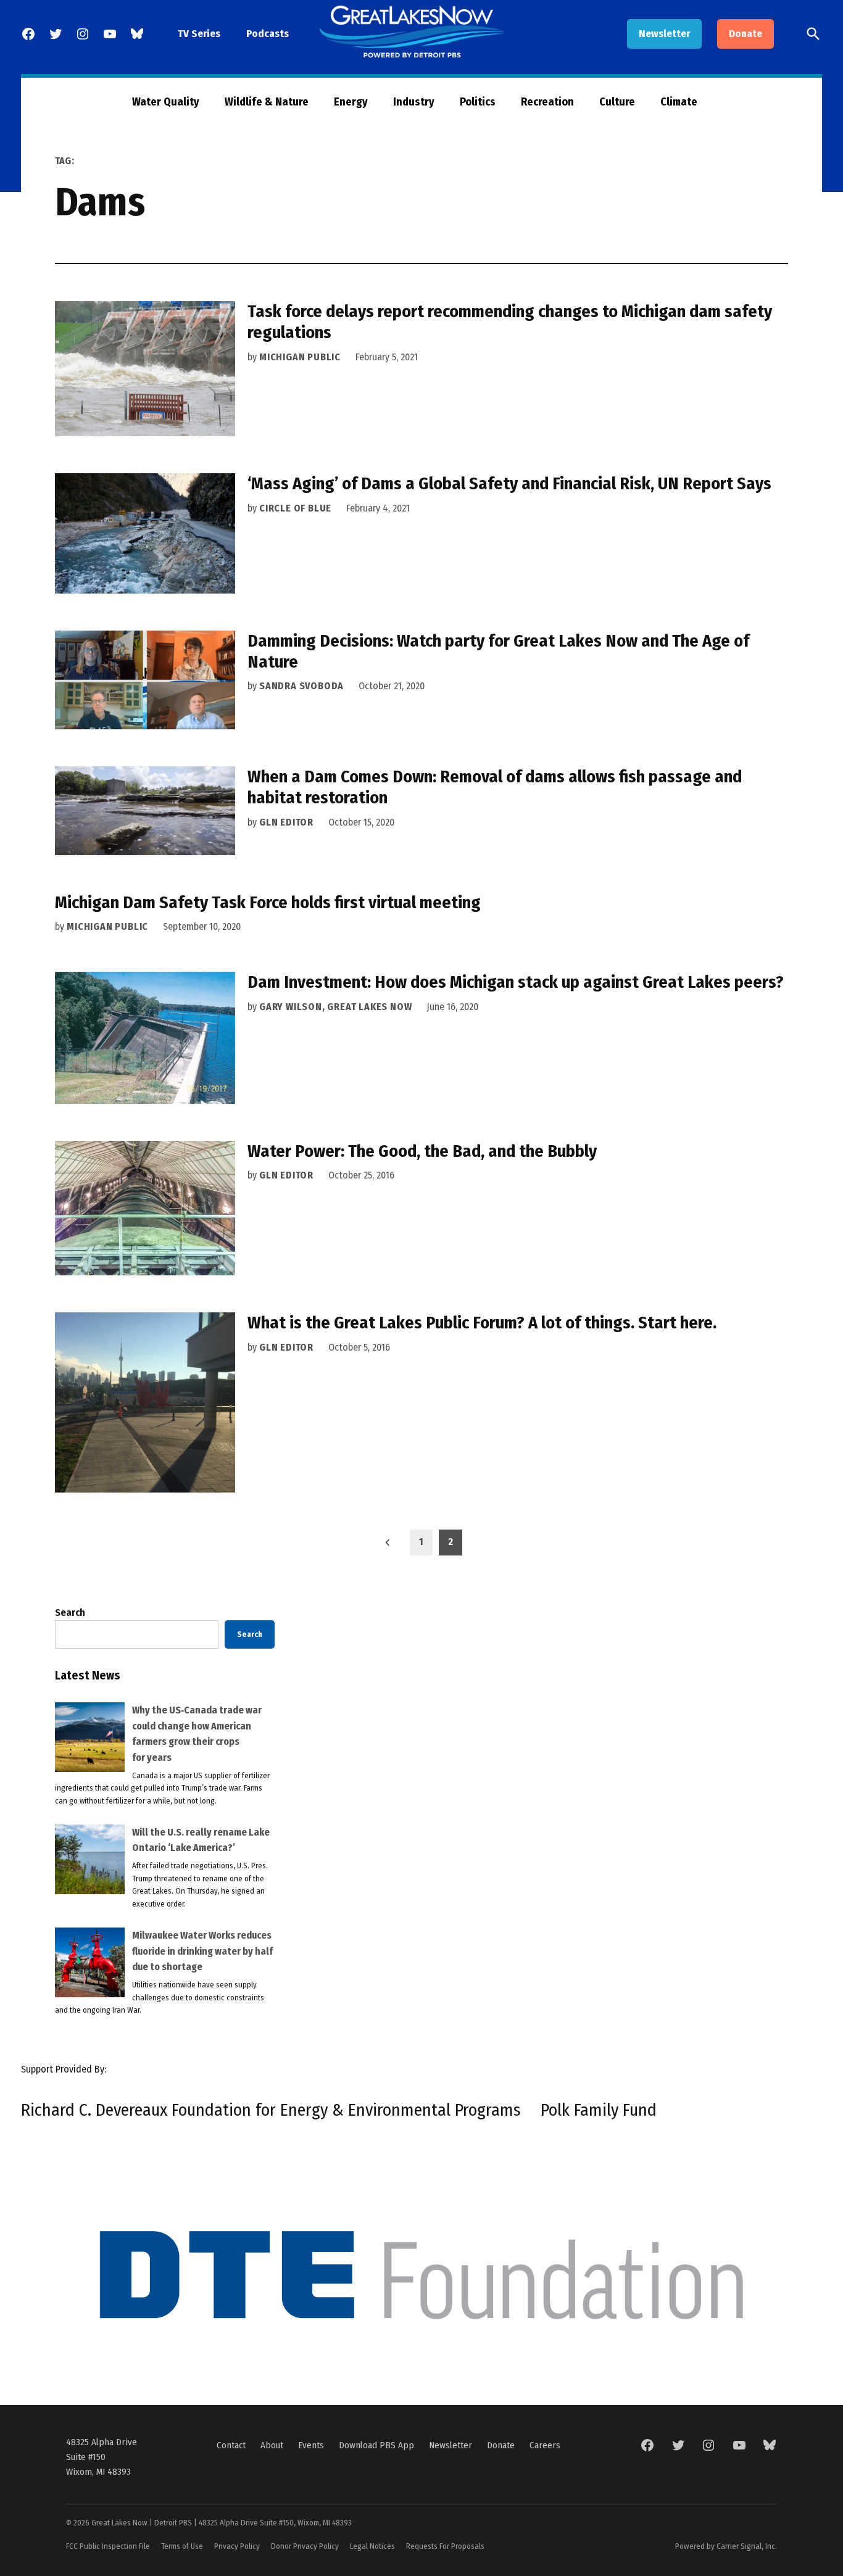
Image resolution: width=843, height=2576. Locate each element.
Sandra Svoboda (301, 686)
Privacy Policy (237, 2546)
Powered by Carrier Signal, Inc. (726, 2546)
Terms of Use (182, 2546)
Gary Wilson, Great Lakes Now (335, 1007)
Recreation (547, 102)
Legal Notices (372, 2546)
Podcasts (268, 34)
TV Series (199, 34)
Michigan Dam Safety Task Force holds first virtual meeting (268, 902)
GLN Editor (286, 822)
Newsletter (664, 34)
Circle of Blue (295, 508)
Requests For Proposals (445, 2546)
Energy (351, 102)
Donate (745, 34)
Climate (679, 102)
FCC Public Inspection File (108, 2546)
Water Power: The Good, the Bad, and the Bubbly (422, 1151)
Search (70, 1613)
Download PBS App (376, 2445)
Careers (545, 2445)
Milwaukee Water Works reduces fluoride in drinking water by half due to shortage (202, 1951)
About (272, 2445)
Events (311, 2445)
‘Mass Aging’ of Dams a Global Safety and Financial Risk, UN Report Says (509, 483)
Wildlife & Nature (267, 102)
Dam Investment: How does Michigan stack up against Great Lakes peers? (516, 982)
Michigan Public (300, 357)
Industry (414, 102)
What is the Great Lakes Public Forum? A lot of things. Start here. (482, 1323)
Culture (617, 102)
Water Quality (166, 102)
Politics (478, 102)
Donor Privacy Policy (305, 2546)
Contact (231, 2445)
